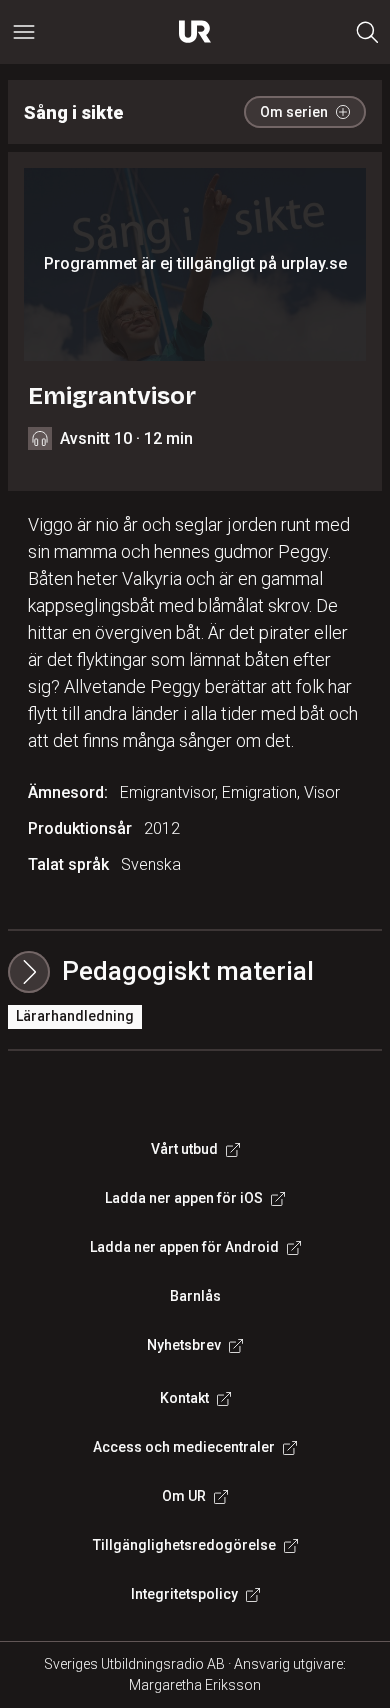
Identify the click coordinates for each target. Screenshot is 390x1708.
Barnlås (195, 1296)
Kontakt (184, 1398)
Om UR (184, 1496)
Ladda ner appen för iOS (184, 1198)
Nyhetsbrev (184, 1345)
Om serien (294, 112)
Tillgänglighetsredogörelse (184, 1545)
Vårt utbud (184, 1149)
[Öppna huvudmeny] (24, 32)
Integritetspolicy (184, 1594)
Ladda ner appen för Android (184, 1247)
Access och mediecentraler (184, 1447)
